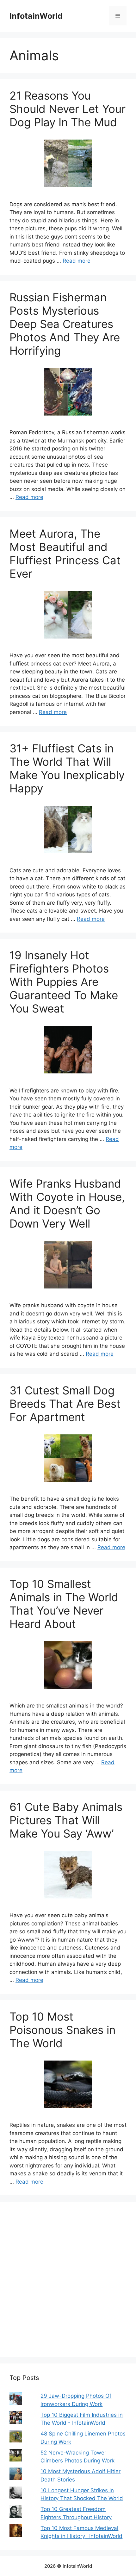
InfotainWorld (36, 16)
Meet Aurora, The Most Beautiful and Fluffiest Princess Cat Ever (65, 554)
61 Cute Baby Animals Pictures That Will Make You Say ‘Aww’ (66, 1820)
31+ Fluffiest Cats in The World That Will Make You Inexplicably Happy (67, 768)
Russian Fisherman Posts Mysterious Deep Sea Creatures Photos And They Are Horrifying (65, 324)
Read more (77, 261)
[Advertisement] (68, 2279)
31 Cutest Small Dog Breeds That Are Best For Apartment (65, 1404)
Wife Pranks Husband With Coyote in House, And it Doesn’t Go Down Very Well (67, 1203)
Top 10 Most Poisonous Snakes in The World (62, 2030)
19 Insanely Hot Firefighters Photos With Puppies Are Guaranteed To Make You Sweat (64, 982)
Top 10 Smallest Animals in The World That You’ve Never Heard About (64, 1604)
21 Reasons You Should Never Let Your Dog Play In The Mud (68, 109)
